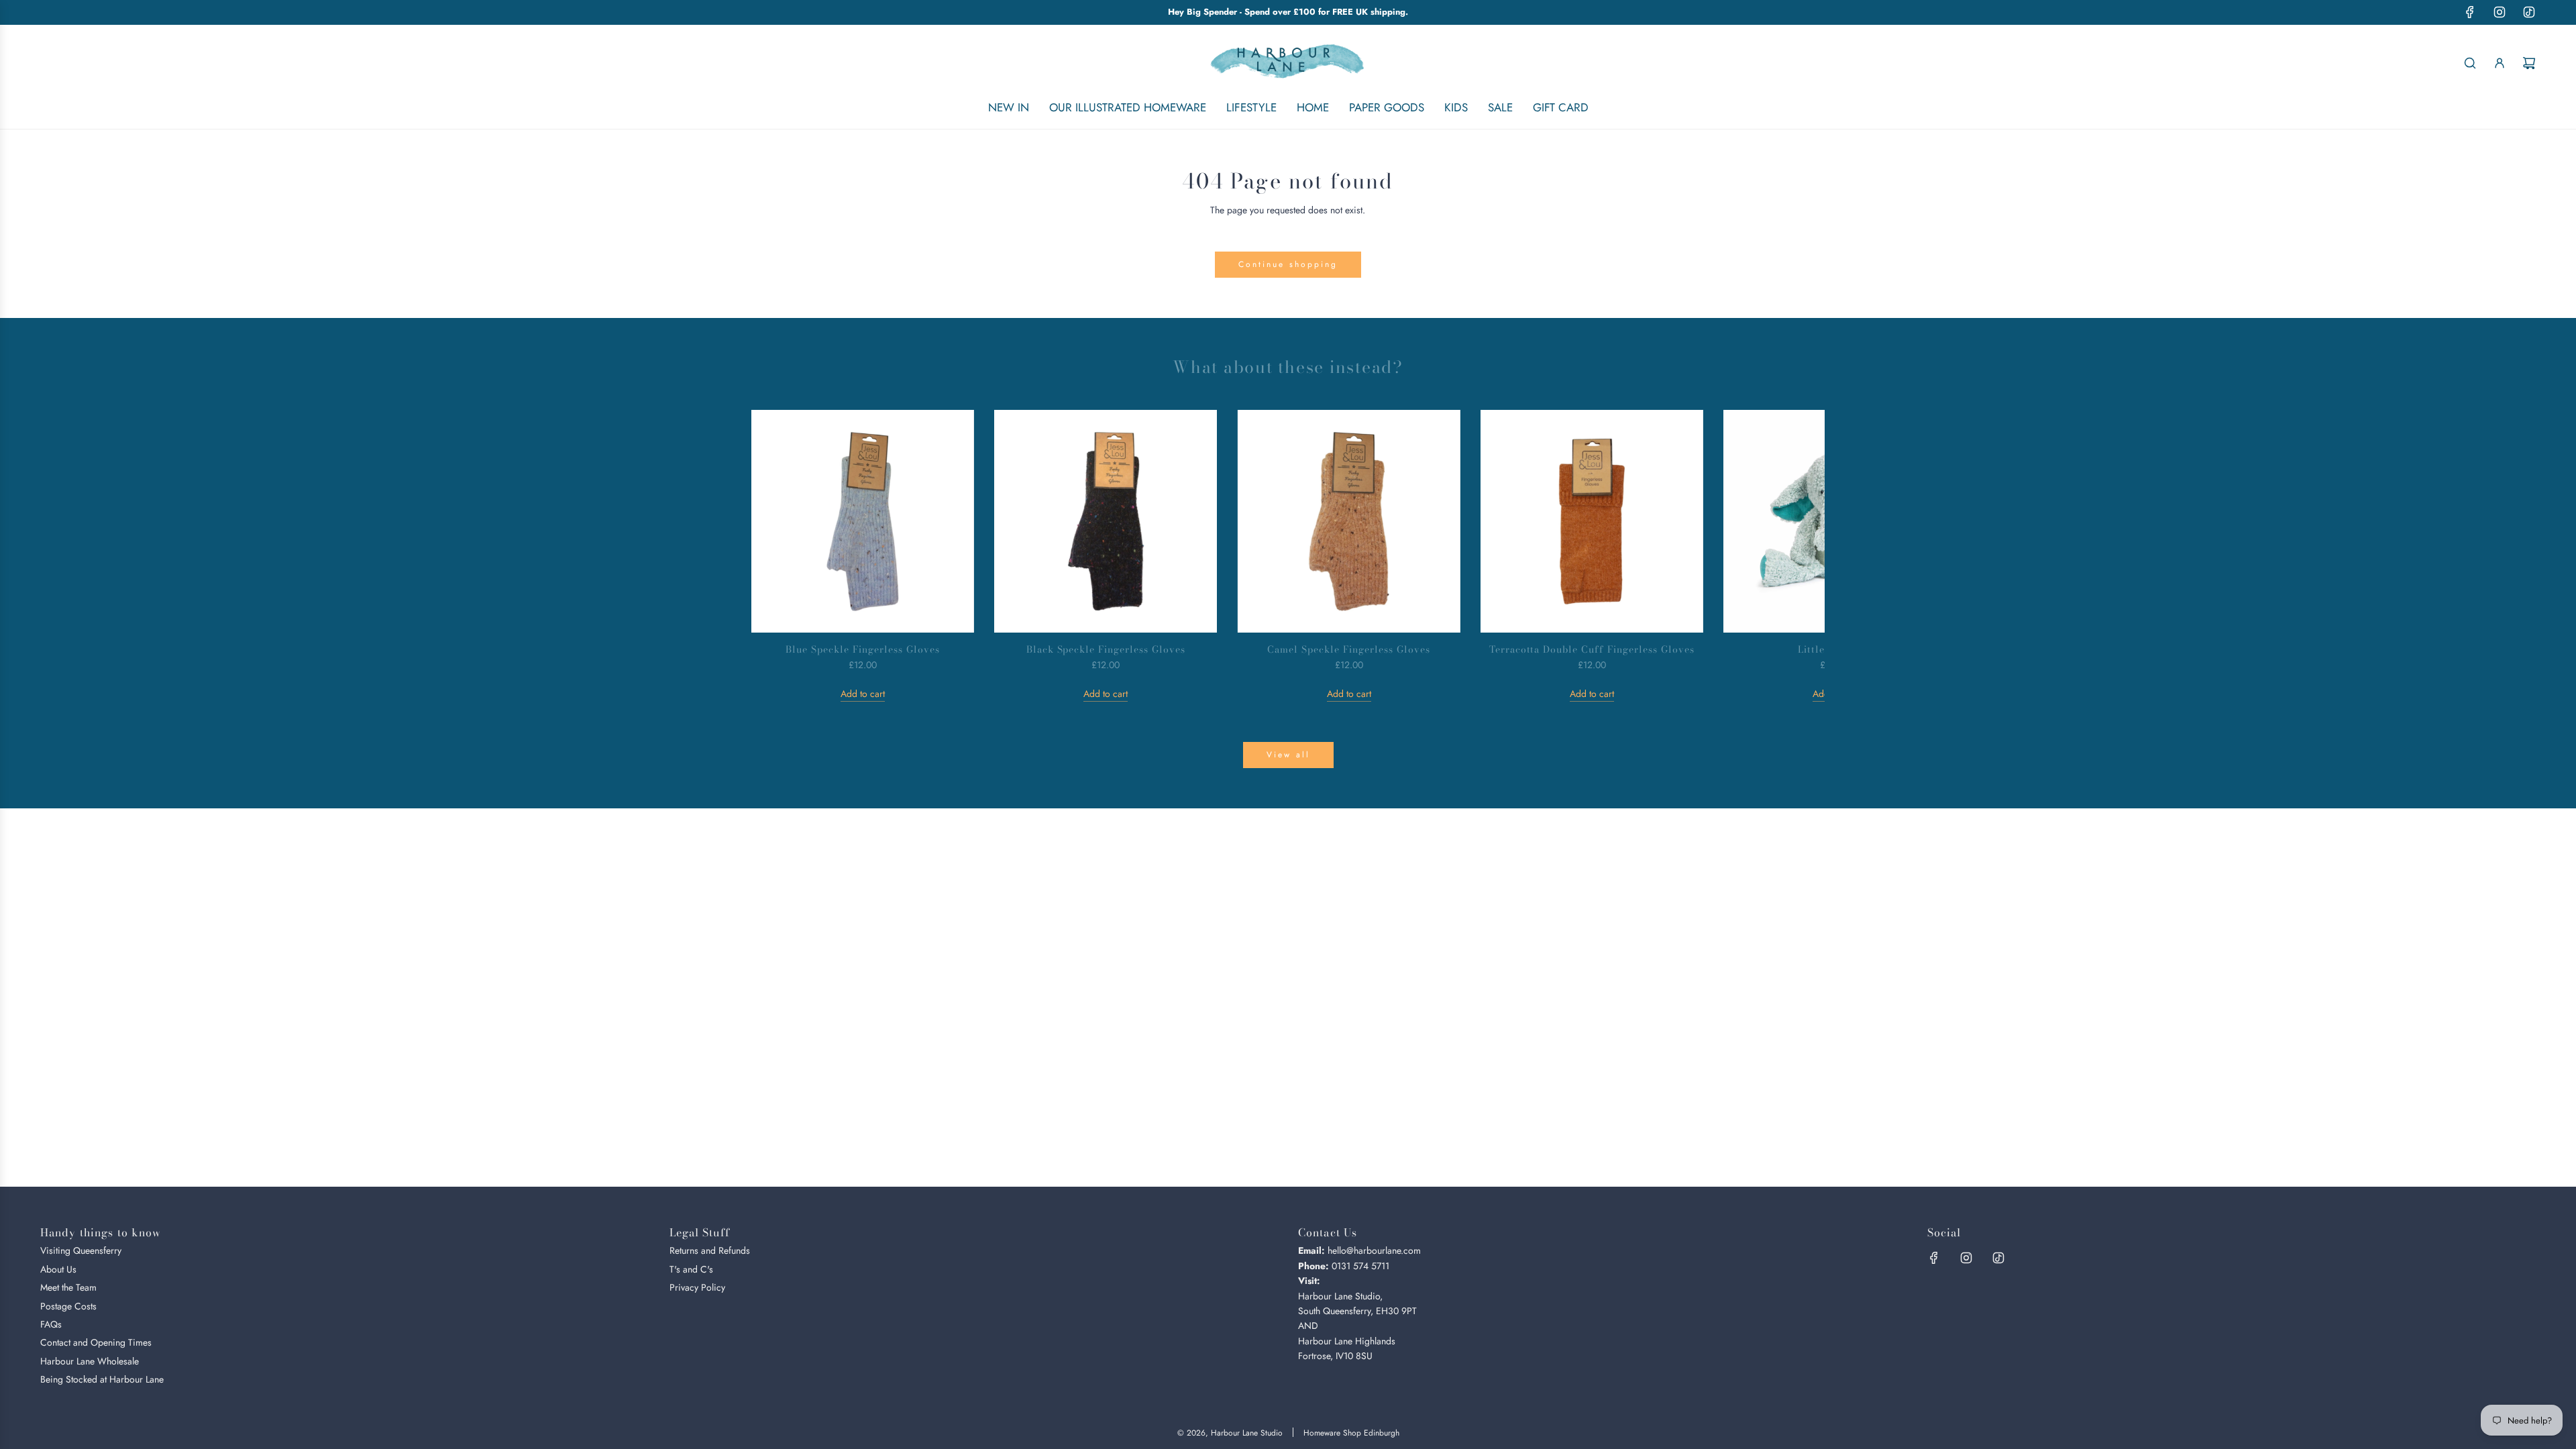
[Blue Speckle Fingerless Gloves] (863, 521)
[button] (776, 555)
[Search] (2470, 63)
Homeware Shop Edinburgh (1351, 1433)
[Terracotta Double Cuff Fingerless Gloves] (1592, 521)
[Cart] (2529, 63)
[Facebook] (2470, 12)
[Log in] (2500, 63)
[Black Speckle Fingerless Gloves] (1106, 521)
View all (1288, 755)
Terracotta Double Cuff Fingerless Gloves (1592, 649)
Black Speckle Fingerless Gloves (1106, 649)
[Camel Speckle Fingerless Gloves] (1348, 521)
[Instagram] (2500, 12)
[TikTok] (2529, 12)
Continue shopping (1288, 264)
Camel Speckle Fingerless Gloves (1348, 649)
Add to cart (863, 694)
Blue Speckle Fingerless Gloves (862, 649)
